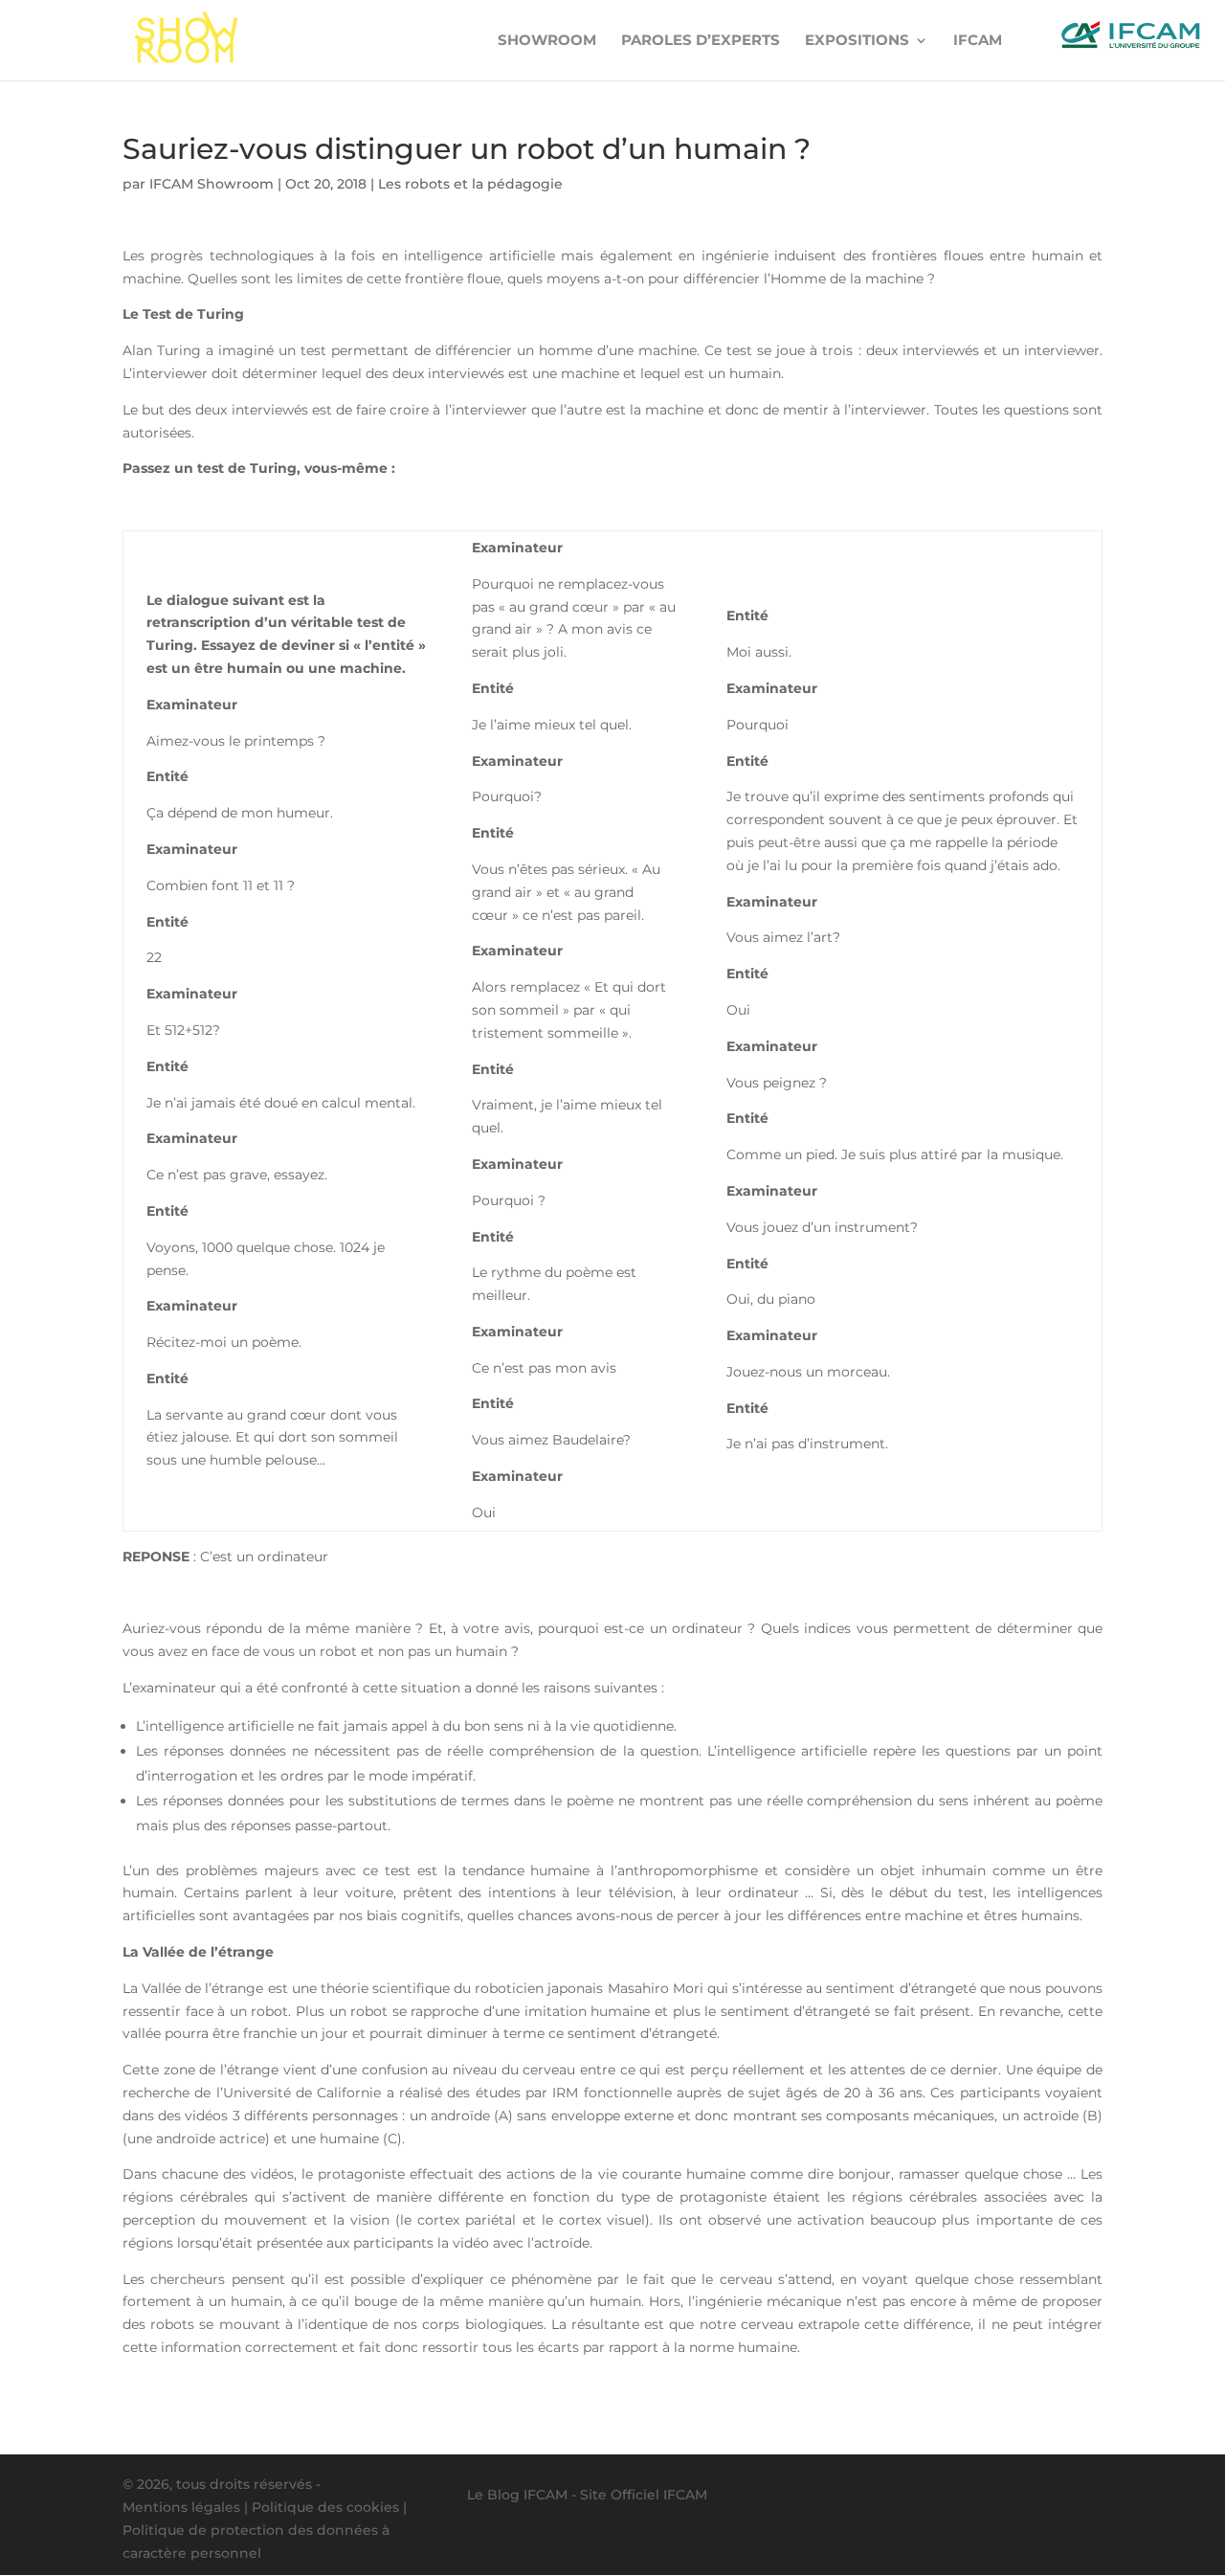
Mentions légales (181, 2507)
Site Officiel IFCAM (644, 2495)
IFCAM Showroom (212, 184)
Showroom (547, 41)
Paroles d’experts (701, 41)
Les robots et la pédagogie (470, 184)
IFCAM (978, 41)
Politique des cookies (325, 2507)
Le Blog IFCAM (517, 2495)
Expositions (857, 41)
